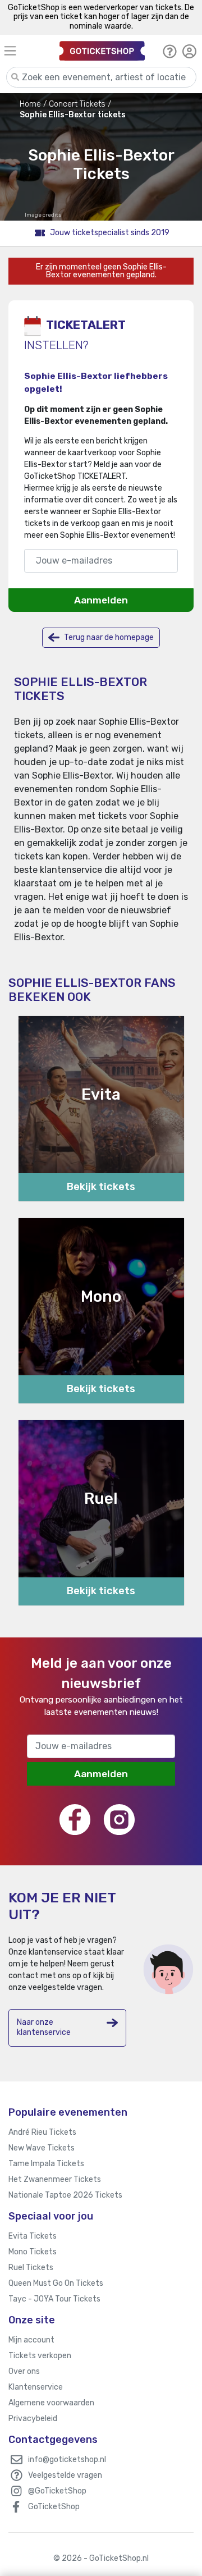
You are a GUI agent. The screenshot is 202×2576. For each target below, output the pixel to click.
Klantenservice (36, 2387)
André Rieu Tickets (42, 2132)
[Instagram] (119, 1820)
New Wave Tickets (42, 2148)
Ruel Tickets (31, 2268)
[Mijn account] (189, 51)
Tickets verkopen (40, 2356)
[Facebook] (75, 1820)
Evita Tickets (33, 2236)
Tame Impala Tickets (46, 2164)
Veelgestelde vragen (65, 2475)
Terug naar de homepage (108, 637)
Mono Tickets (33, 2252)
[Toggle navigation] (23, 51)
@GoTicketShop (57, 2491)
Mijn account (31, 2340)
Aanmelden (101, 600)
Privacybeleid (33, 2419)
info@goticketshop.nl (67, 2460)
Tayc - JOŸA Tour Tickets (54, 2299)
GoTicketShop (54, 2507)
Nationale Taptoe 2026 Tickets (65, 2195)
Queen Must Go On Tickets (56, 2283)
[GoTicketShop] (102, 51)
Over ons (24, 2371)
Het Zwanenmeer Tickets (55, 2179)
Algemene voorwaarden (51, 2403)
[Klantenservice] (170, 51)
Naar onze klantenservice (44, 2027)
